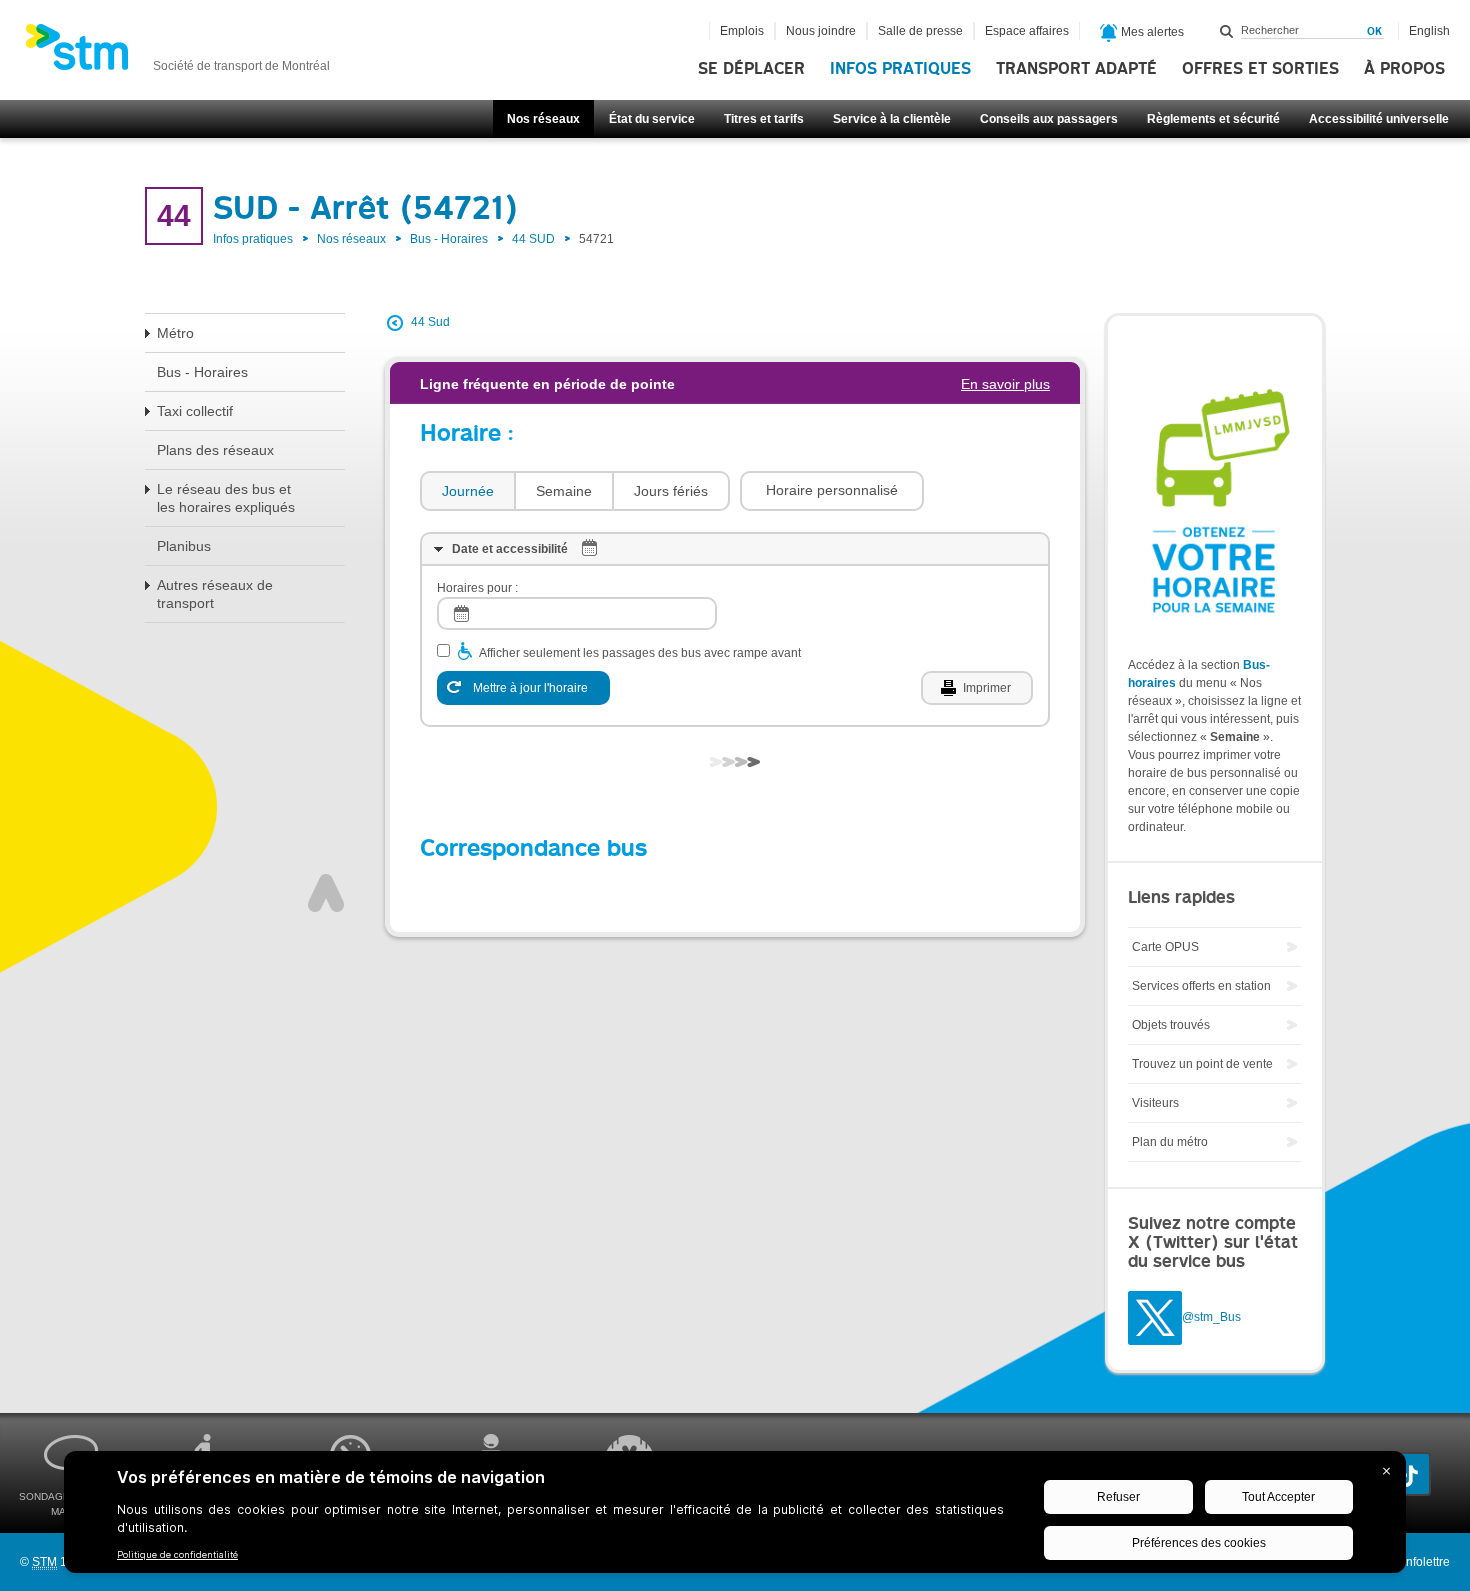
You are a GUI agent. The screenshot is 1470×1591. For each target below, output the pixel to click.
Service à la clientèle (892, 119)
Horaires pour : (477, 588)
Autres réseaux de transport (215, 594)
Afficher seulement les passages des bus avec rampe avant (640, 653)
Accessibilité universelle (1379, 119)
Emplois (742, 31)
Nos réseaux (543, 119)
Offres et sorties (1260, 69)
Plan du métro (1170, 1142)
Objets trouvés (1171, 1025)
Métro (175, 333)
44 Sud (430, 322)
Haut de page (326, 893)
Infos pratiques (900, 69)
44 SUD (533, 239)
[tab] (467, 491)
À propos (1404, 69)
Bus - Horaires (449, 239)
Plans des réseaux (215, 450)
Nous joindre (821, 31)
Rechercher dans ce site (1227, 31)
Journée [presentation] (468, 491)
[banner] (177, 53)
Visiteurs (1155, 1103)
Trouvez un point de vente (1202, 1064)
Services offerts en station (1201, 986)
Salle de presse (920, 31)
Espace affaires (1027, 31)
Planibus (184, 546)
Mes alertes (1151, 32)
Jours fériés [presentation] (671, 491)
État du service (652, 119)
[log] (577, 613)
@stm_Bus (1211, 1318)
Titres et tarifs (764, 119)
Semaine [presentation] (564, 491)
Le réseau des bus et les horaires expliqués (226, 498)
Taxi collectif (195, 411)
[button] (832, 491)
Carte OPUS (1165, 947)
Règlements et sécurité (1213, 119)
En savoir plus (1005, 384)
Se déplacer (751, 69)
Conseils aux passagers (1049, 119)
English (1429, 31)
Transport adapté (1076, 69)
